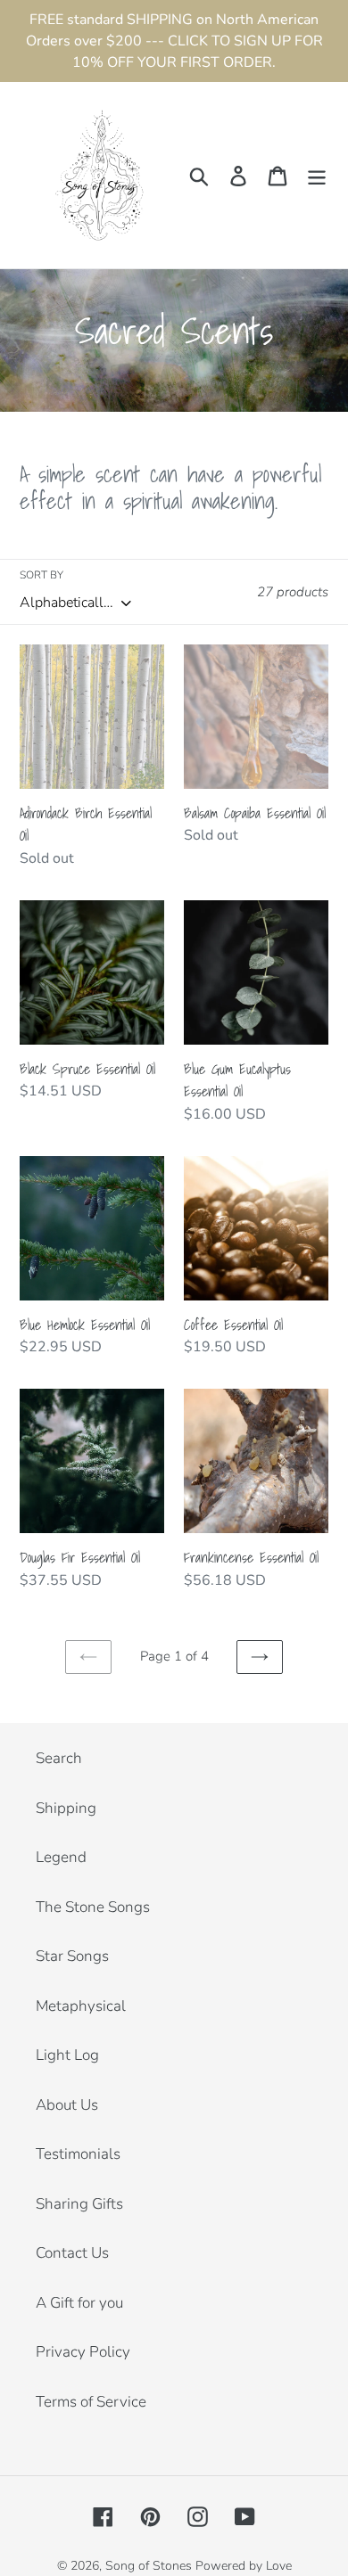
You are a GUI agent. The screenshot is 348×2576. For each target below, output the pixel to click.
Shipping (66, 1808)
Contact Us (72, 2253)
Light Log (67, 2055)
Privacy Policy (83, 2352)
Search (59, 1758)
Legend (61, 1857)
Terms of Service (91, 2402)
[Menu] (317, 176)
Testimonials (78, 2154)
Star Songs (72, 1956)
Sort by (41, 575)
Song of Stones (149, 2566)
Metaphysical (81, 2006)
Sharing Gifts (79, 2204)
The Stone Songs (93, 1907)
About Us (67, 2105)
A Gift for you (79, 2303)
